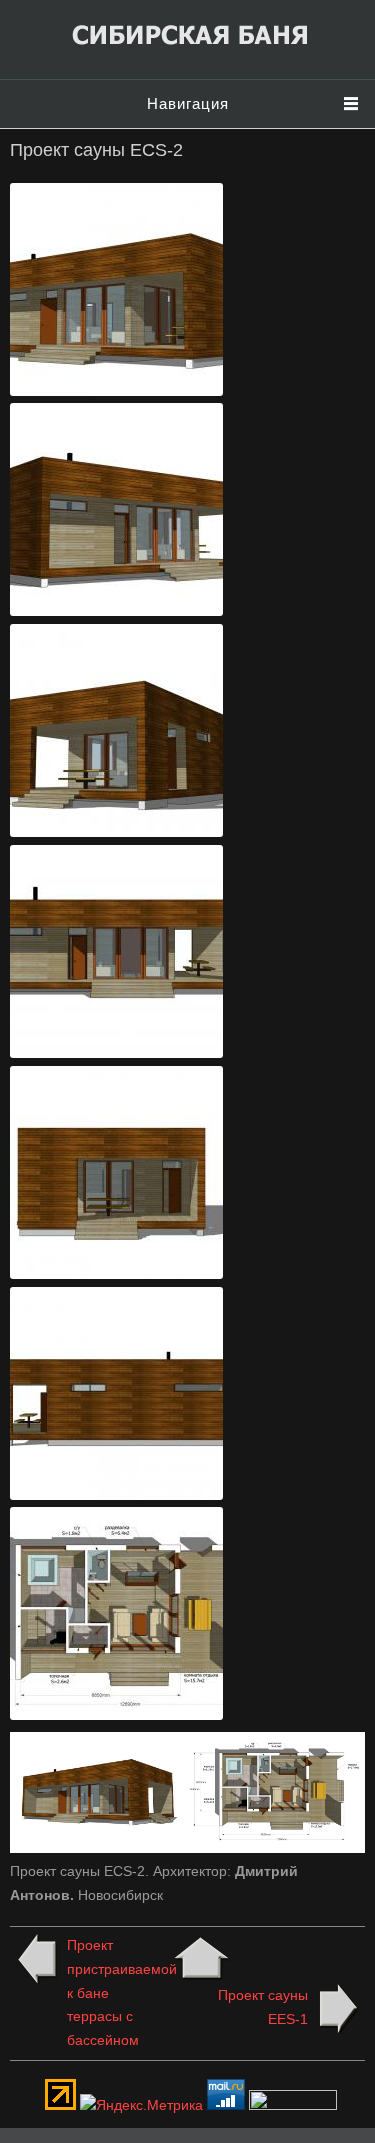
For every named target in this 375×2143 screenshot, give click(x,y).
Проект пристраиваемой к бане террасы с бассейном (113, 1992)
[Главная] (188, 47)
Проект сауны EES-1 (263, 2007)
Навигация (188, 103)
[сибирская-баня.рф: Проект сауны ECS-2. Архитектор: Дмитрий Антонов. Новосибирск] (117, 391)
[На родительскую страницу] (201, 1959)
